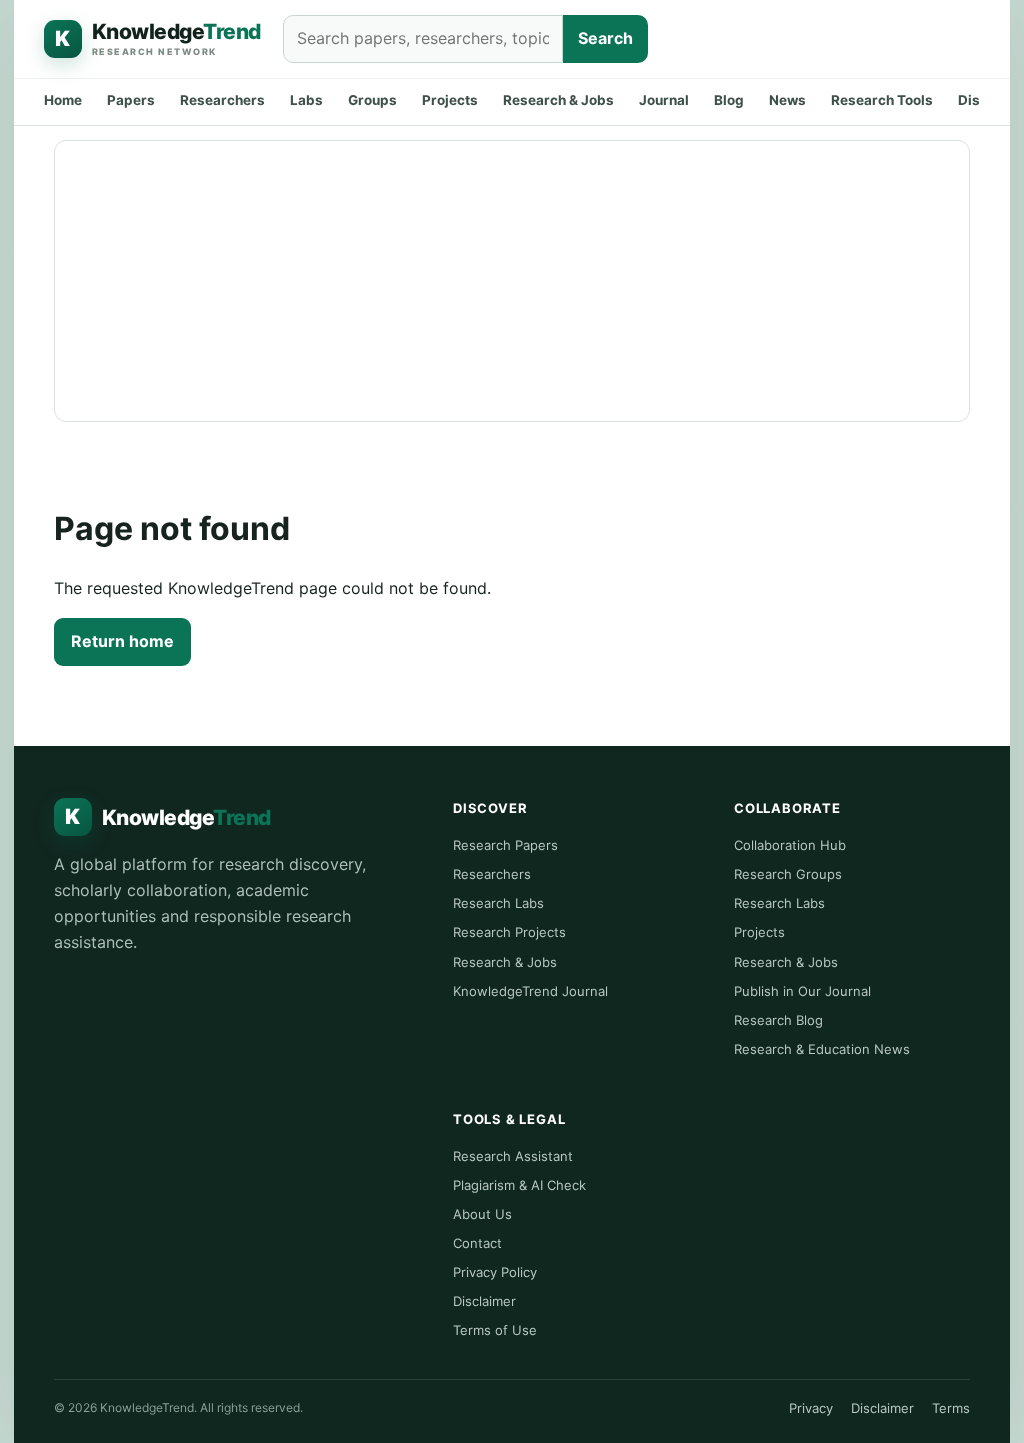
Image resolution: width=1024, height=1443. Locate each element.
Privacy (811, 1408)
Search (605, 38)
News (787, 100)
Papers (131, 100)
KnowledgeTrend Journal (530, 991)
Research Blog (778, 1020)
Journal (664, 100)
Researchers (222, 100)
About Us (482, 1214)
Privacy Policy (495, 1272)
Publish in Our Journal (802, 991)
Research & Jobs (558, 100)
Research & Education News (822, 1049)
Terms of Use (495, 1330)
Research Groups (788, 874)
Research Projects (509, 932)
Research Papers (505, 845)
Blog (729, 100)
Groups (372, 100)
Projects (450, 100)
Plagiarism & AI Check (519, 1185)
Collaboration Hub (790, 845)
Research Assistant (513, 1156)
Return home (122, 641)
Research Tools (882, 100)
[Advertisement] (512, 281)
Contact (477, 1243)
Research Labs (498, 903)
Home (63, 100)
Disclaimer (484, 1301)
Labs (306, 100)
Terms (951, 1408)
